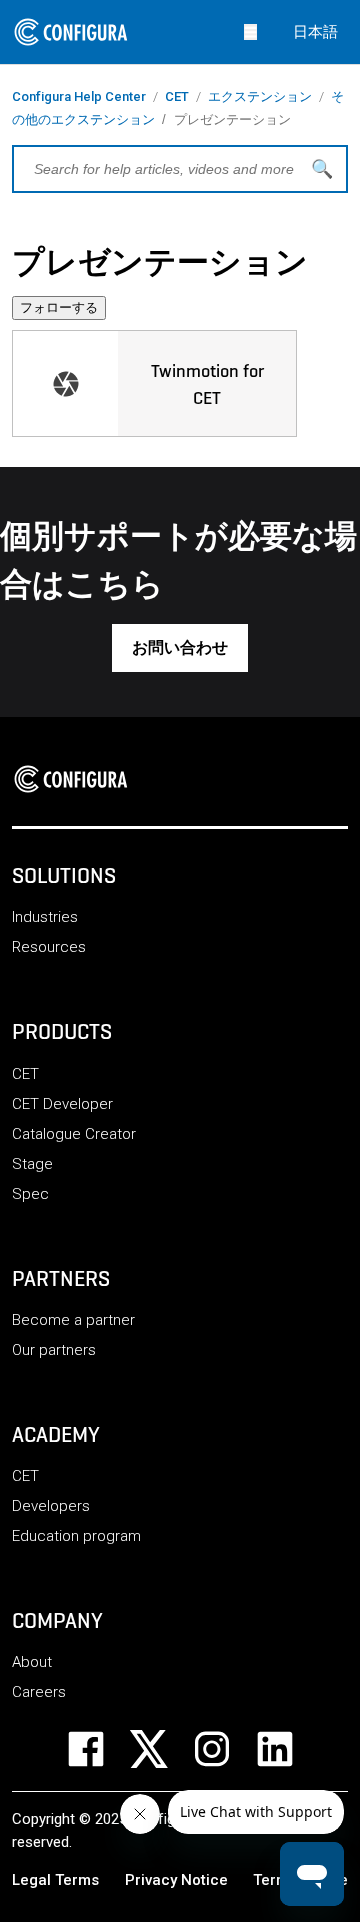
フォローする (59, 307)
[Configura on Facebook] (98, 1749)
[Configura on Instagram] (224, 1749)
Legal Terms (55, 1880)
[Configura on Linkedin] (287, 1749)
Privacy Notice (176, 1880)
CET (177, 96)
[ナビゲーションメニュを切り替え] (250, 31)
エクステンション (260, 96)
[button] (180, 648)
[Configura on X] (161, 1749)
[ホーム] (77, 779)
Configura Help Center (79, 96)
